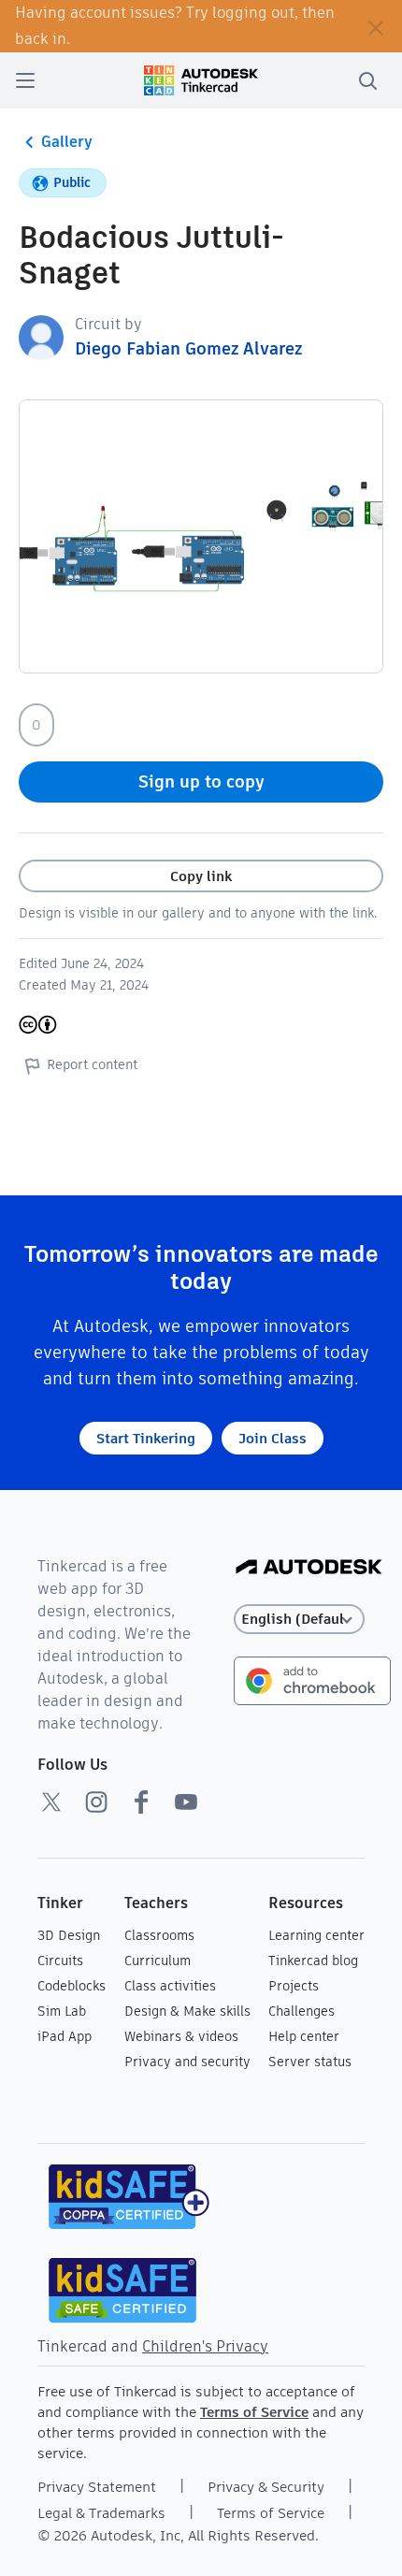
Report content (92, 1064)
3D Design (69, 1935)
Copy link (201, 876)
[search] (367, 80)
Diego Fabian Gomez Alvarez (188, 348)
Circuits (60, 1961)
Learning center (316, 1935)
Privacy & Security (266, 2487)
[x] (51, 1802)
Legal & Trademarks (101, 2513)
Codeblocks (72, 1986)
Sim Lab (62, 2011)
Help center (304, 2036)
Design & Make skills (187, 2011)
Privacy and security (187, 2062)
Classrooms (159, 1935)
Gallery (67, 142)
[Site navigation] (25, 80)
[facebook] (141, 1802)
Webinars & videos (181, 2036)
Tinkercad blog (313, 1961)
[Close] (376, 26)
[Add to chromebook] (312, 1679)
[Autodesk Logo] (309, 1568)
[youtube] (186, 1802)
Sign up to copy (201, 781)
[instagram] (96, 1802)
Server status (310, 2062)
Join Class (273, 1438)
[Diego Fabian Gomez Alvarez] (41, 336)
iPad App (65, 2036)
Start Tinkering (146, 1438)
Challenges (301, 2011)
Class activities (170, 1986)
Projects (294, 1986)
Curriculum (158, 1961)
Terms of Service (254, 2412)
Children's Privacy (205, 2346)
